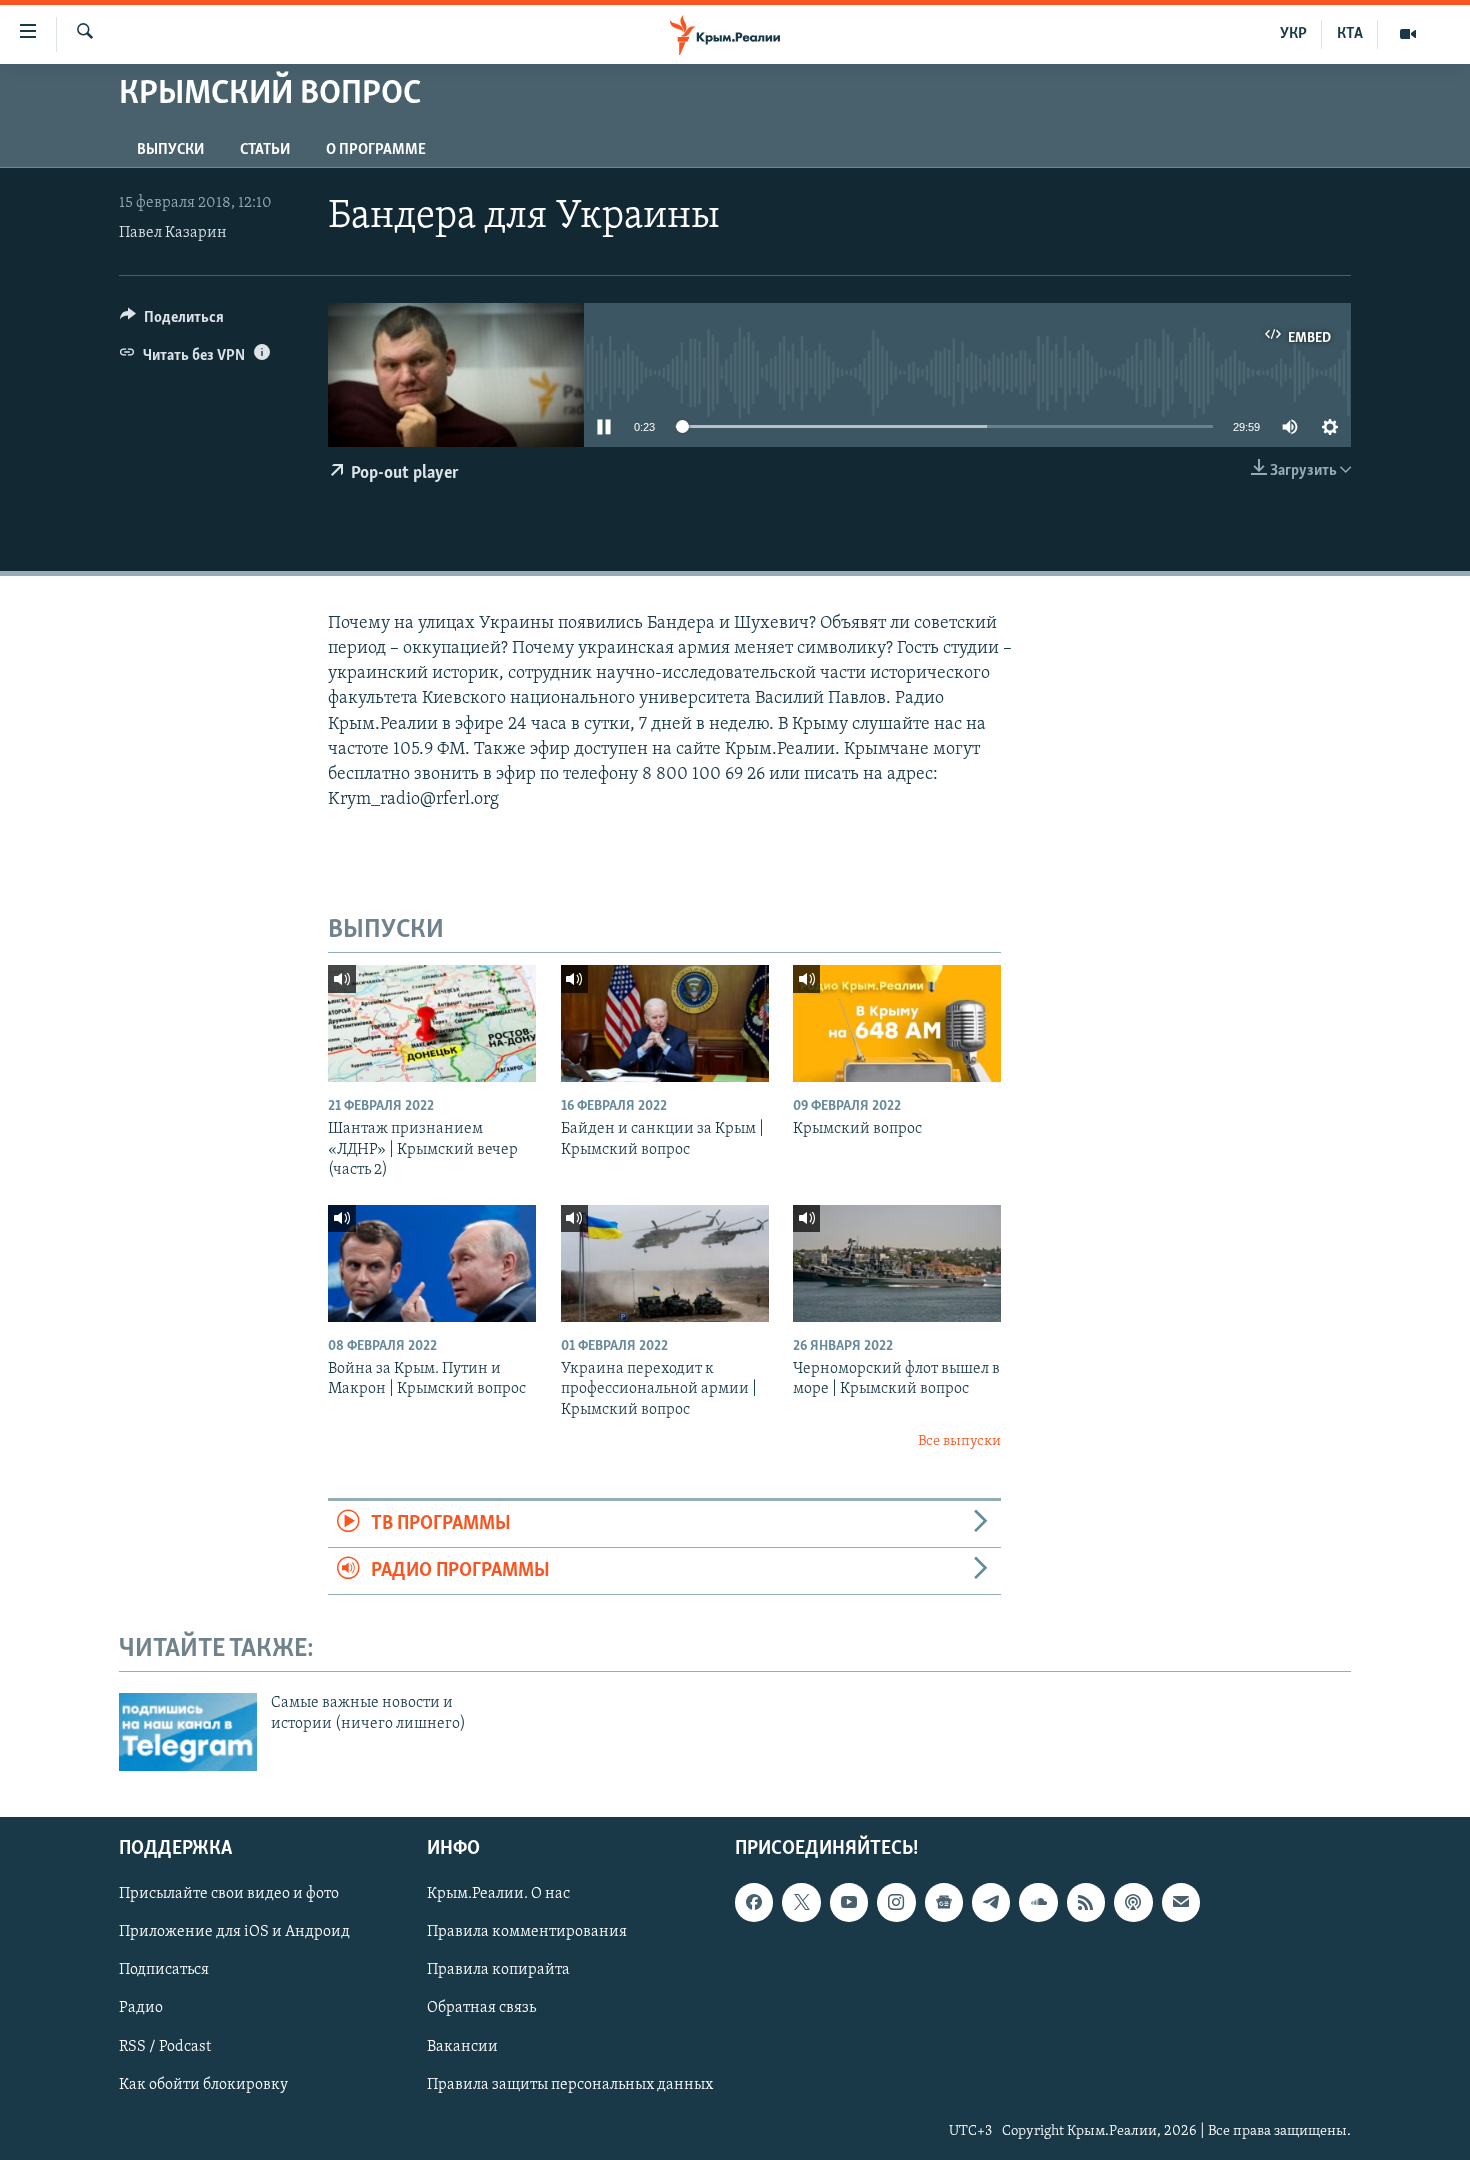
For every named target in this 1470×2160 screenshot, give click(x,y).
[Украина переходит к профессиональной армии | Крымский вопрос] (665, 1263)
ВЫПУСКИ (170, 150)
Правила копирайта (498, 1970)
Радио (141, 2008)
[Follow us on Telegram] (991, 1902)
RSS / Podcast (165, 2046)
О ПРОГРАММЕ (376, 150)
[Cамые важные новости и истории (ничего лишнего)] (188, 1732)
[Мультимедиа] (1408, 34)
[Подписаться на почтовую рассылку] (1181, 1902)
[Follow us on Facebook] (754, 1902)
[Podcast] (1133, 1902)
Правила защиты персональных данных (570, 2084)
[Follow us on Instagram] (896, 1902)
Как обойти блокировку (203, 2084)
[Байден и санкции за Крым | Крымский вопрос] (665, 1023)
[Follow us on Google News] (944, 1902)
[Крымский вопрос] (897, 1023)
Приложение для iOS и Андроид (234, 1932)
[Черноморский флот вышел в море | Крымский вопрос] (897, 1263)
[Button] (172, 322)
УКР (1293, 34)
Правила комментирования (527, 1932)
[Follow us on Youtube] (849, 1902)
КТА (1350, 34)
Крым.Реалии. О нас (498, 1894)
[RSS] (1086, 1902)
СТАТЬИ (265, 150)
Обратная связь (481, 2008)
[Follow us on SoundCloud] (1038, 1902)
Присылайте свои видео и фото (229, 1894)
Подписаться (164, 1970)
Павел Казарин (173, 233)
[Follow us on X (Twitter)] (801, 1902)
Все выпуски (959, 1441)
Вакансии (462, 2046)
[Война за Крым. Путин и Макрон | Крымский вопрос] (432, 1263)
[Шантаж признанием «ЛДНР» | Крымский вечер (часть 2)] (432, 1023)
